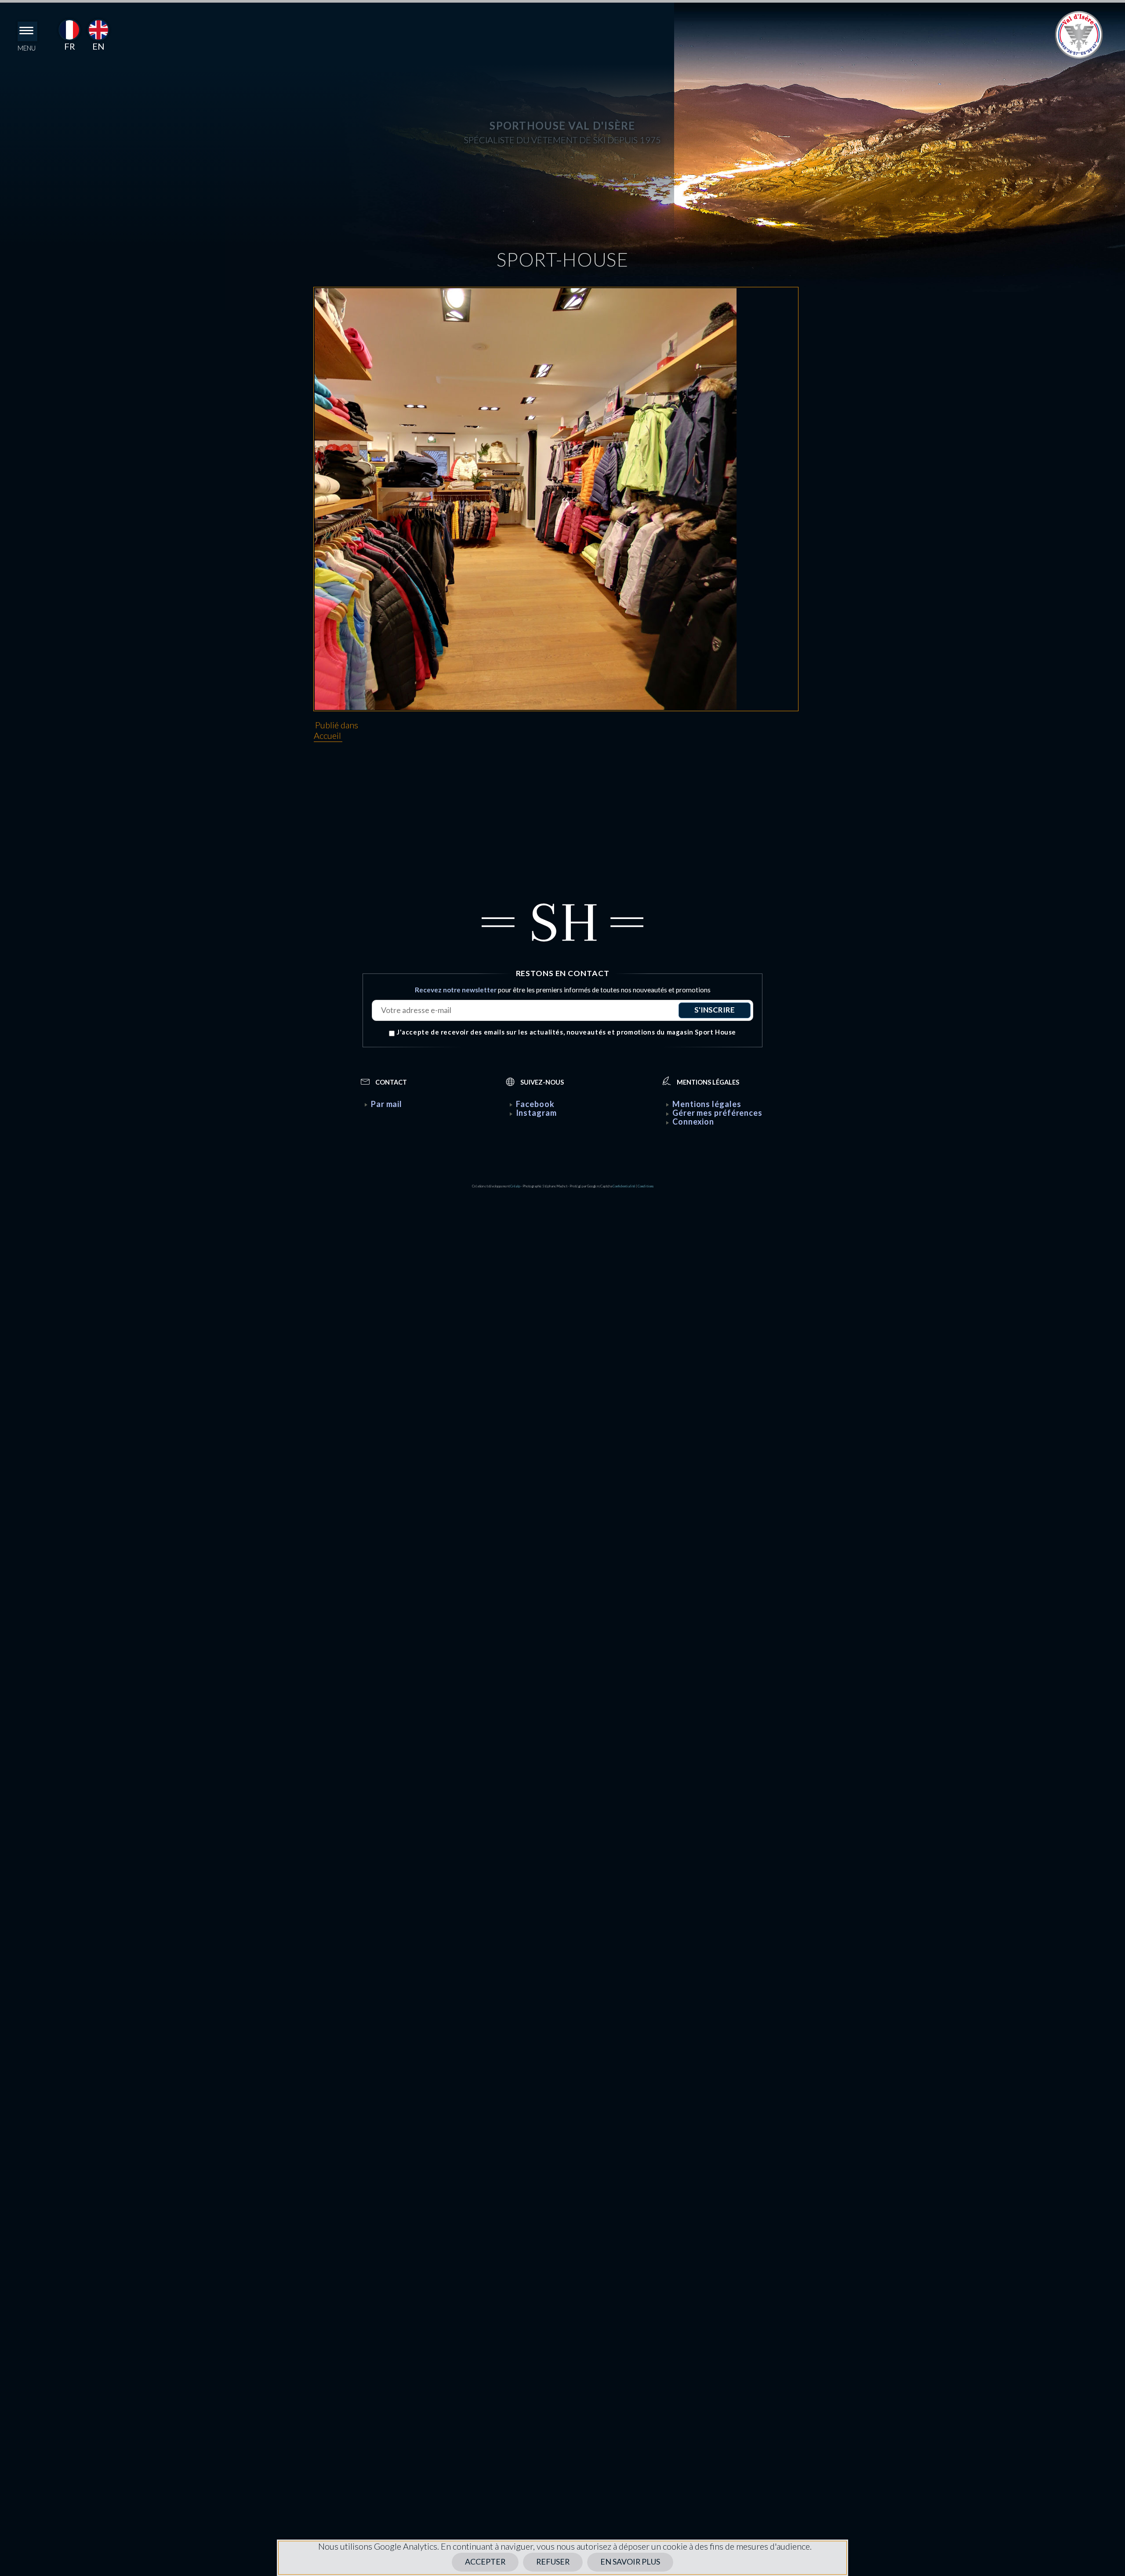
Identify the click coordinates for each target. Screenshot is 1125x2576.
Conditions (646, 1186)
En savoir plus (622, 2562)
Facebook (535, 1104)
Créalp (515, 1186)
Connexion (693, 1122)
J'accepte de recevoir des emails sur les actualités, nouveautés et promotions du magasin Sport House (566, 1033)
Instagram (536, 1113)
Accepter (495, 2562)
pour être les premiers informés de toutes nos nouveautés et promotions (563, 990)
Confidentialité (624, 1186)
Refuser (555, 2562)
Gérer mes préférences (717, 1113)
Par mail (386, 1104)
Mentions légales (707, 1104)
